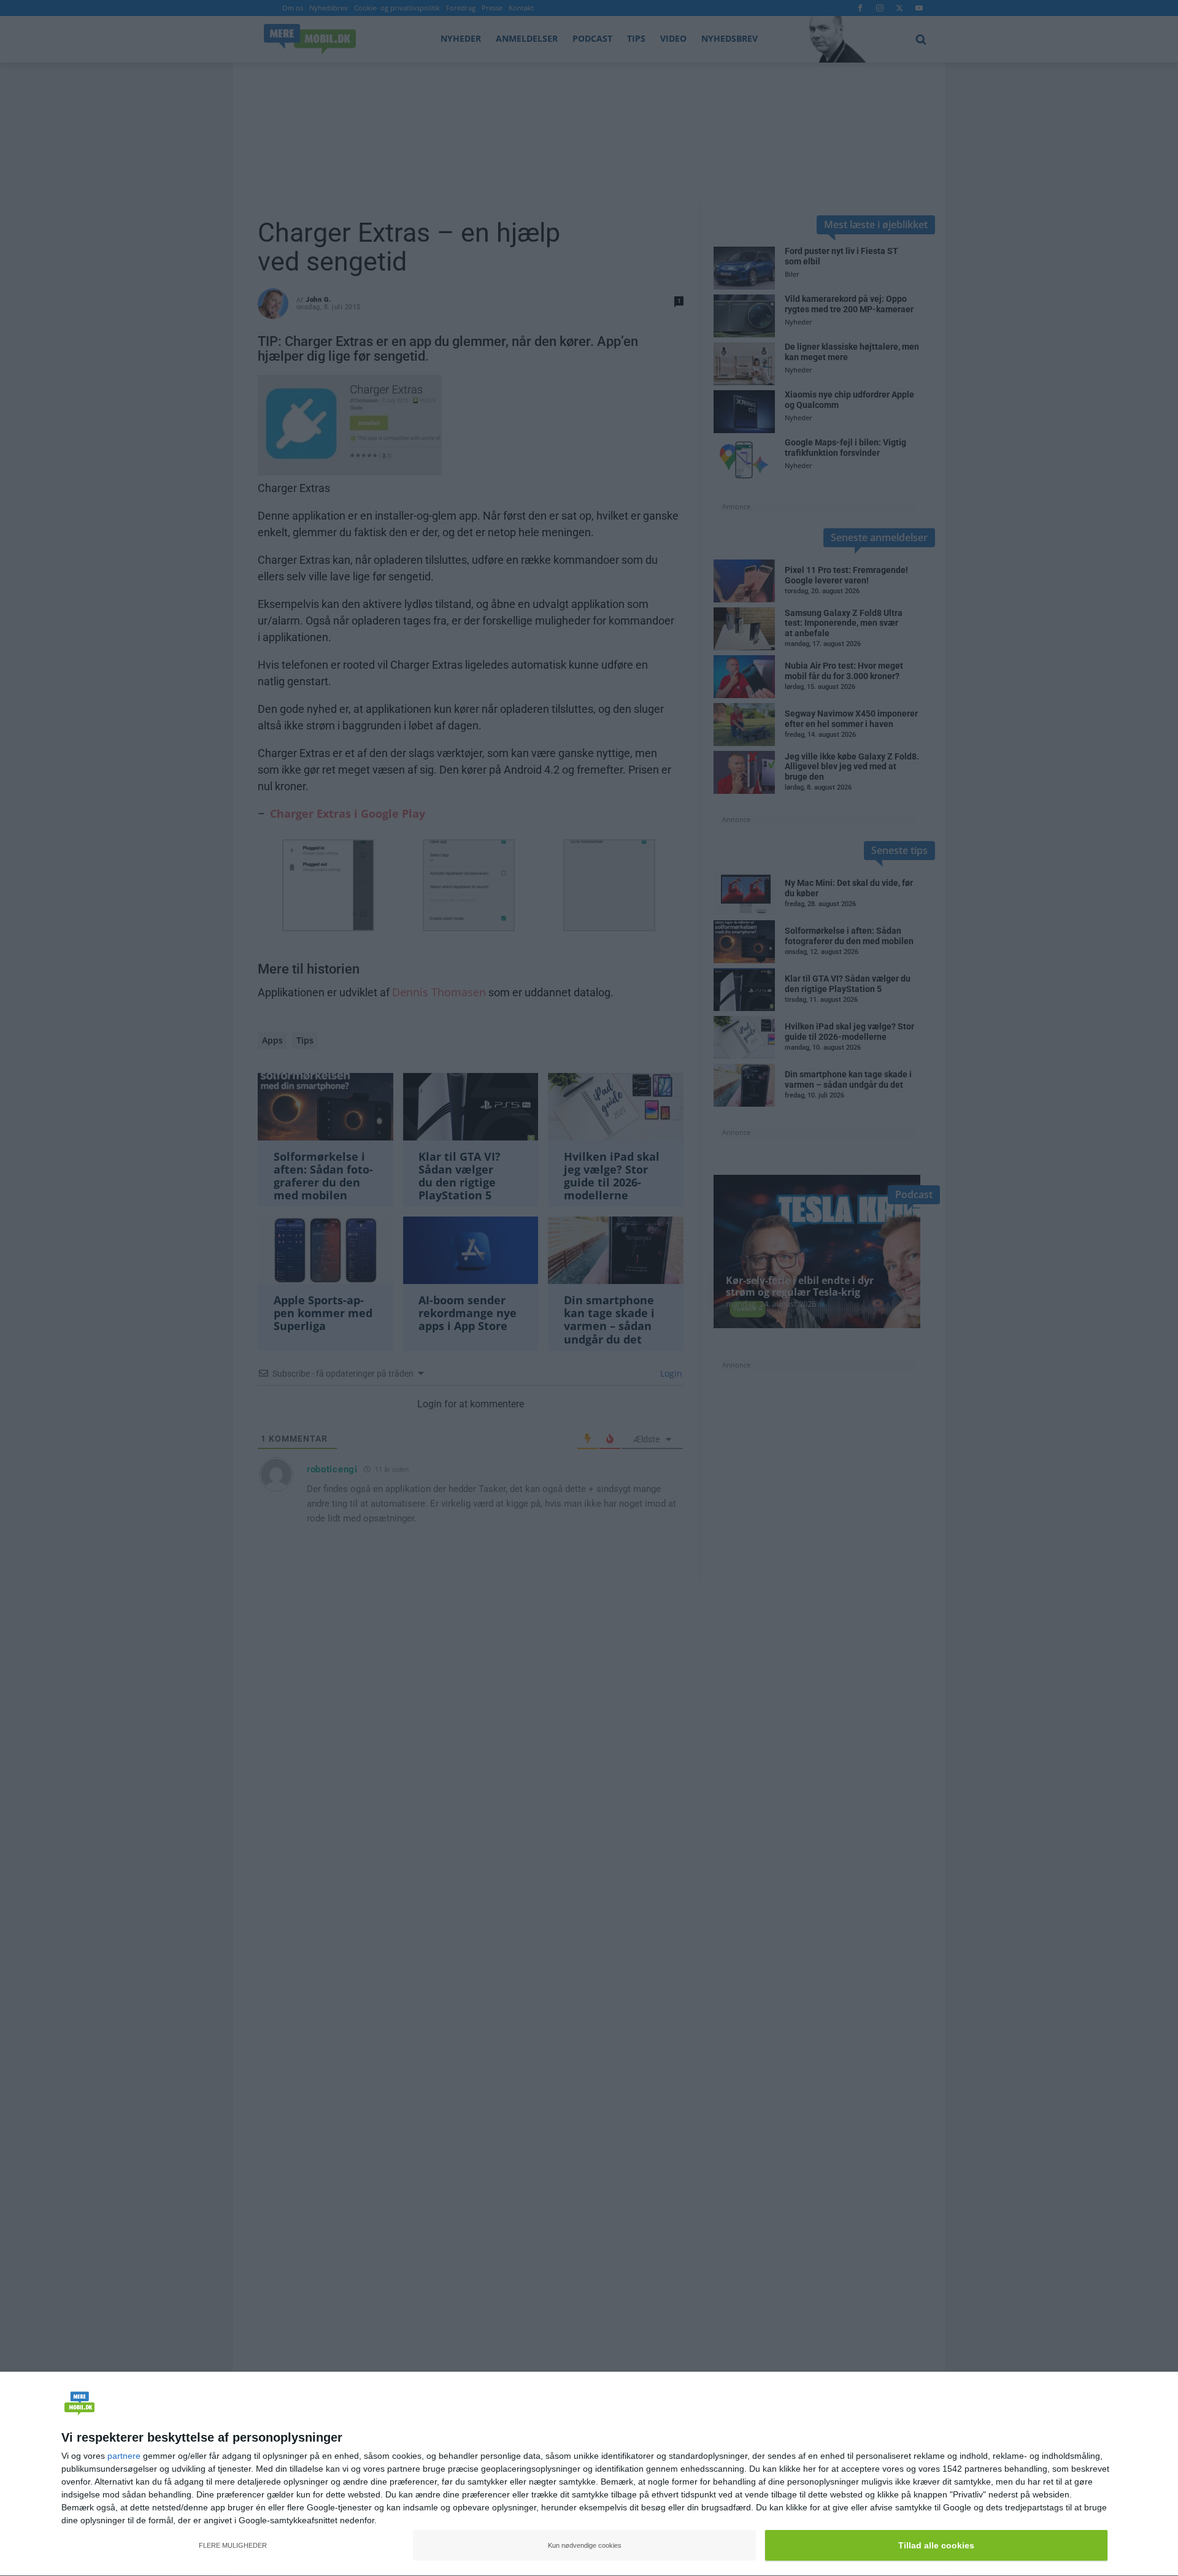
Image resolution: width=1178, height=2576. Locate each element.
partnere (124, 2456)
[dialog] (589, 2474)
